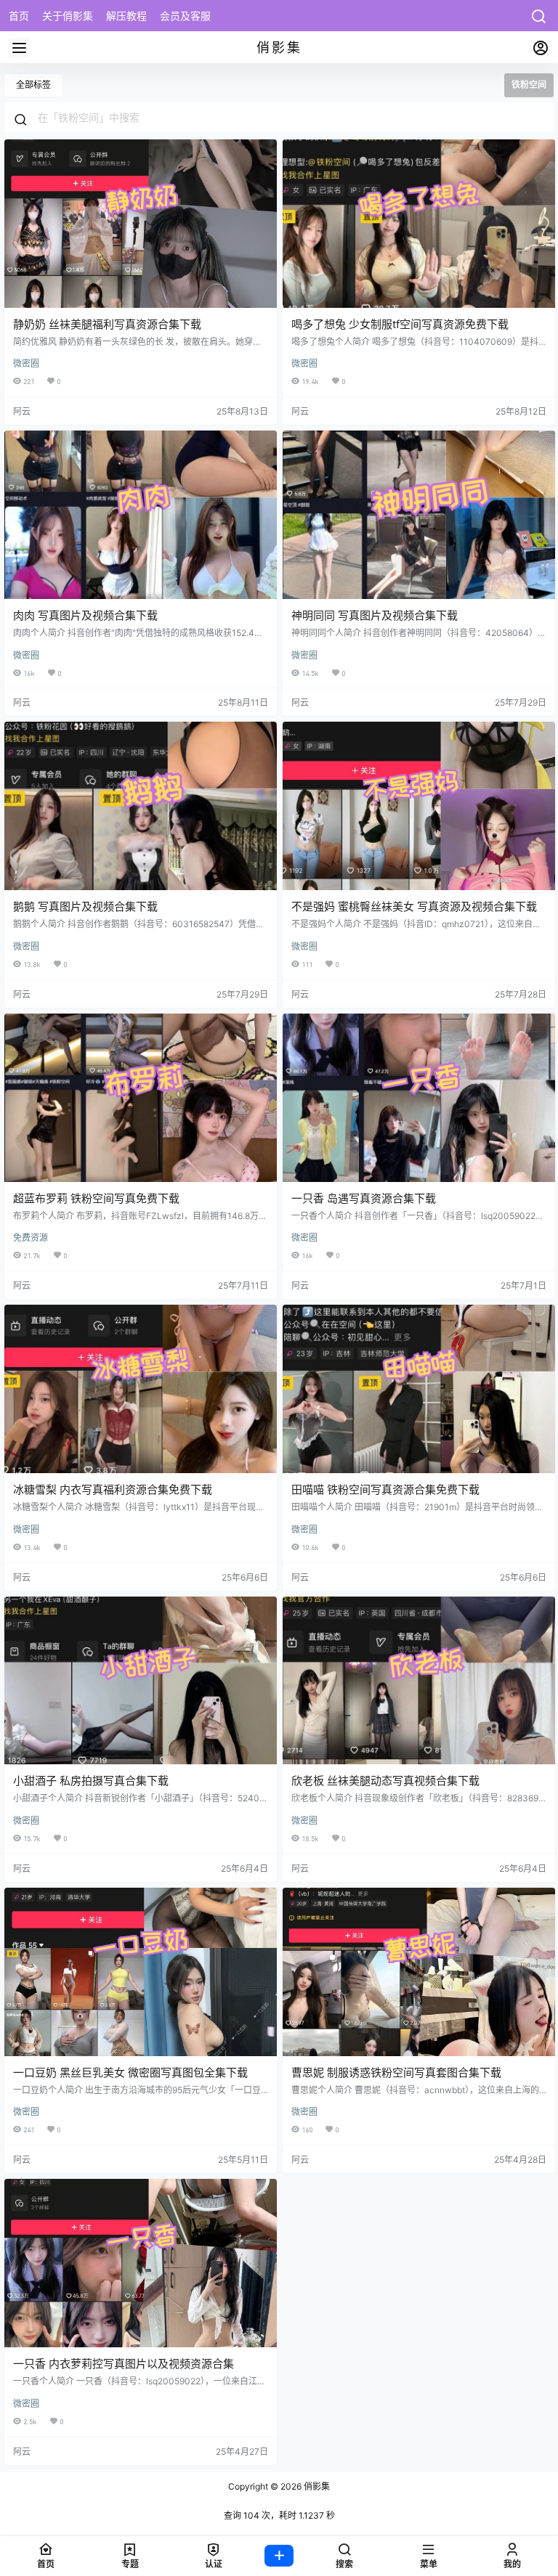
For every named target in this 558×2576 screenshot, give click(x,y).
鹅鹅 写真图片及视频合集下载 (85, 906)
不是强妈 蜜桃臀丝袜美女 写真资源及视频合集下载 (414, 906)
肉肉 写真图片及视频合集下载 (85, 615)
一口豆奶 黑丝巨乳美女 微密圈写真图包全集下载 (130, 2072)
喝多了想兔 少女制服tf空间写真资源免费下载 (400, 324)
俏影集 (316, 2486)
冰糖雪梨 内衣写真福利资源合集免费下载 (113, 1489)
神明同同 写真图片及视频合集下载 (375, 615)
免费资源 (31, 1238)
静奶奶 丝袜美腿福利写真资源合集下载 (107, 324)
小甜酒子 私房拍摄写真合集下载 (91, 1781)
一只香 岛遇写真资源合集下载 (364, 1198)
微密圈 (26, 363)
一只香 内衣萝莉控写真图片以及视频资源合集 (124, 2364)
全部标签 (33, 85)
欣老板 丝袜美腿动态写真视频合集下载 (385, 1781)
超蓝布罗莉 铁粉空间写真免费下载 (96, 1198)
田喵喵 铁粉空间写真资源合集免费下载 (385, 1489)
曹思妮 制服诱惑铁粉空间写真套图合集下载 (396, 2072)
